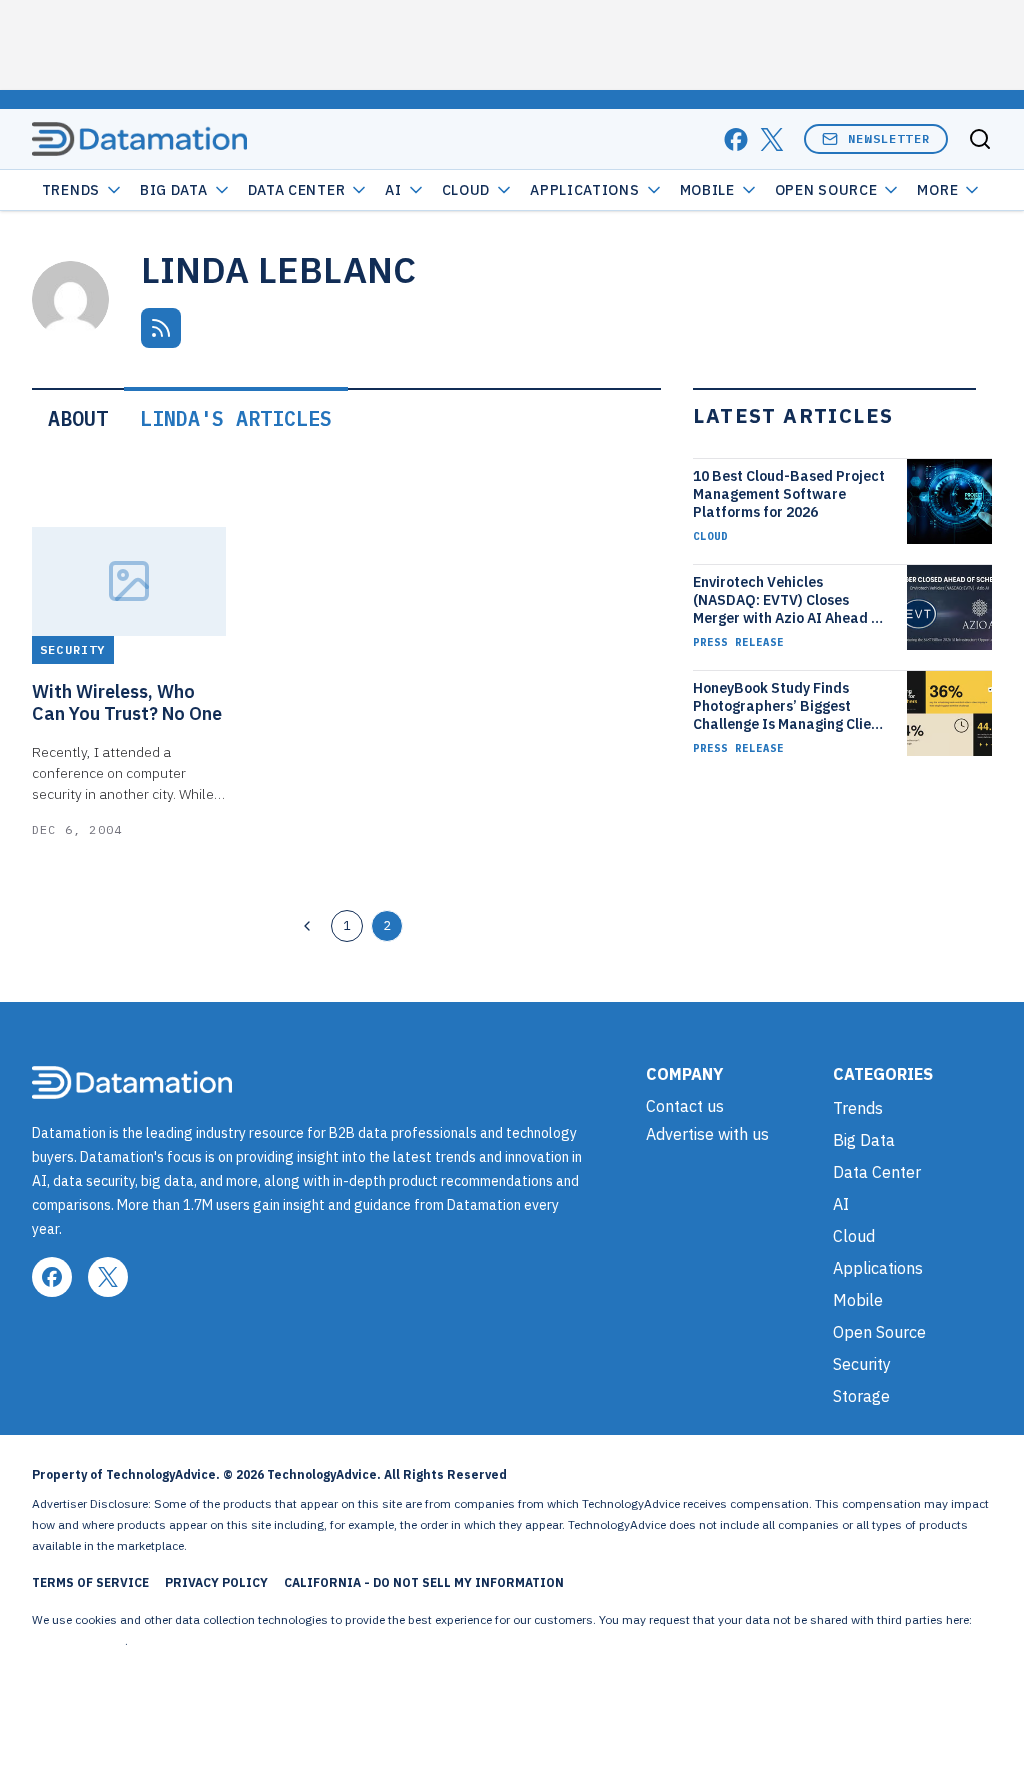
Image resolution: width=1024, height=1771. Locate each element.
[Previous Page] (307, 926)
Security (862, 1364)
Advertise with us (707, 1134)
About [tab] (78, 418)
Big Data (174, 190)
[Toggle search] (980, 139)
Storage (861, 1396)
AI (393, 190)
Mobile (707, 190)
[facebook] (736, 139)
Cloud (466, 190)
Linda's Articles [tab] (236, 418)
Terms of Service (90, 1582)
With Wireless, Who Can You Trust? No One (127, 703)
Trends (71, 190)
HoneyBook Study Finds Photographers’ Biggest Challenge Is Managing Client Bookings (789, 706)
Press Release (738, 642)
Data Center (297, 190)
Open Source (826, 190)
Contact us (685, 1106)
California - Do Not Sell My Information (424, 1582)
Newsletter (889, 138)
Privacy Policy (216, 1582)
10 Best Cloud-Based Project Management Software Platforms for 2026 (789, 494)
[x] (772, 139)
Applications (584, 190)
